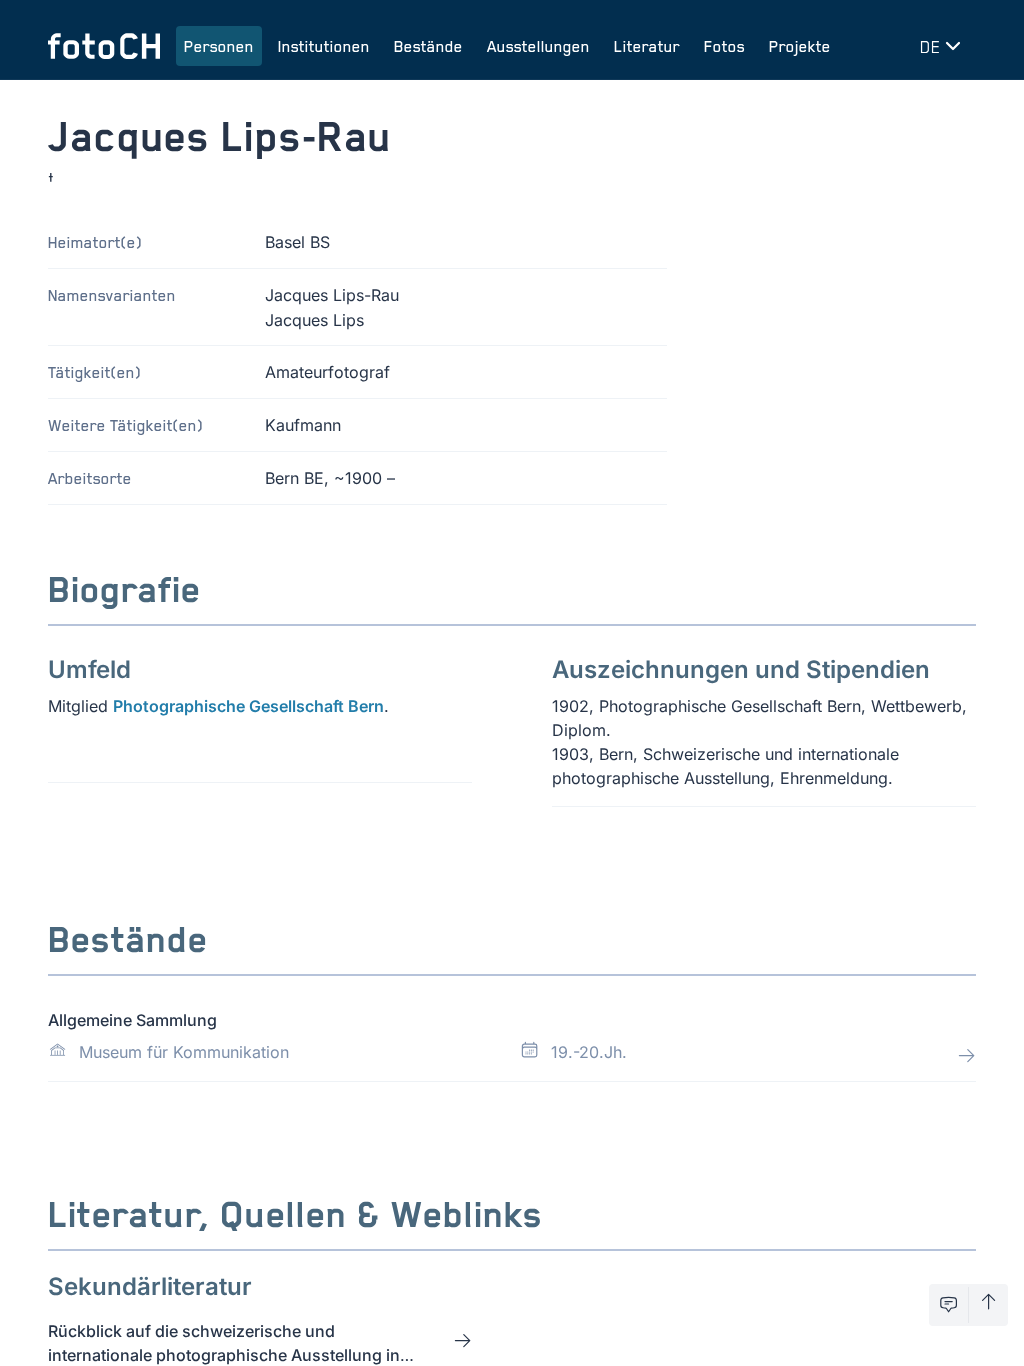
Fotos (724, 46)
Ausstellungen (538, 46)
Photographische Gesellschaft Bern (248, 706)
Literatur (647, 46)
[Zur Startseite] (104, 46)
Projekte (800, 46)
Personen (219, 46)
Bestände (428, 46)
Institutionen (324, 46)
